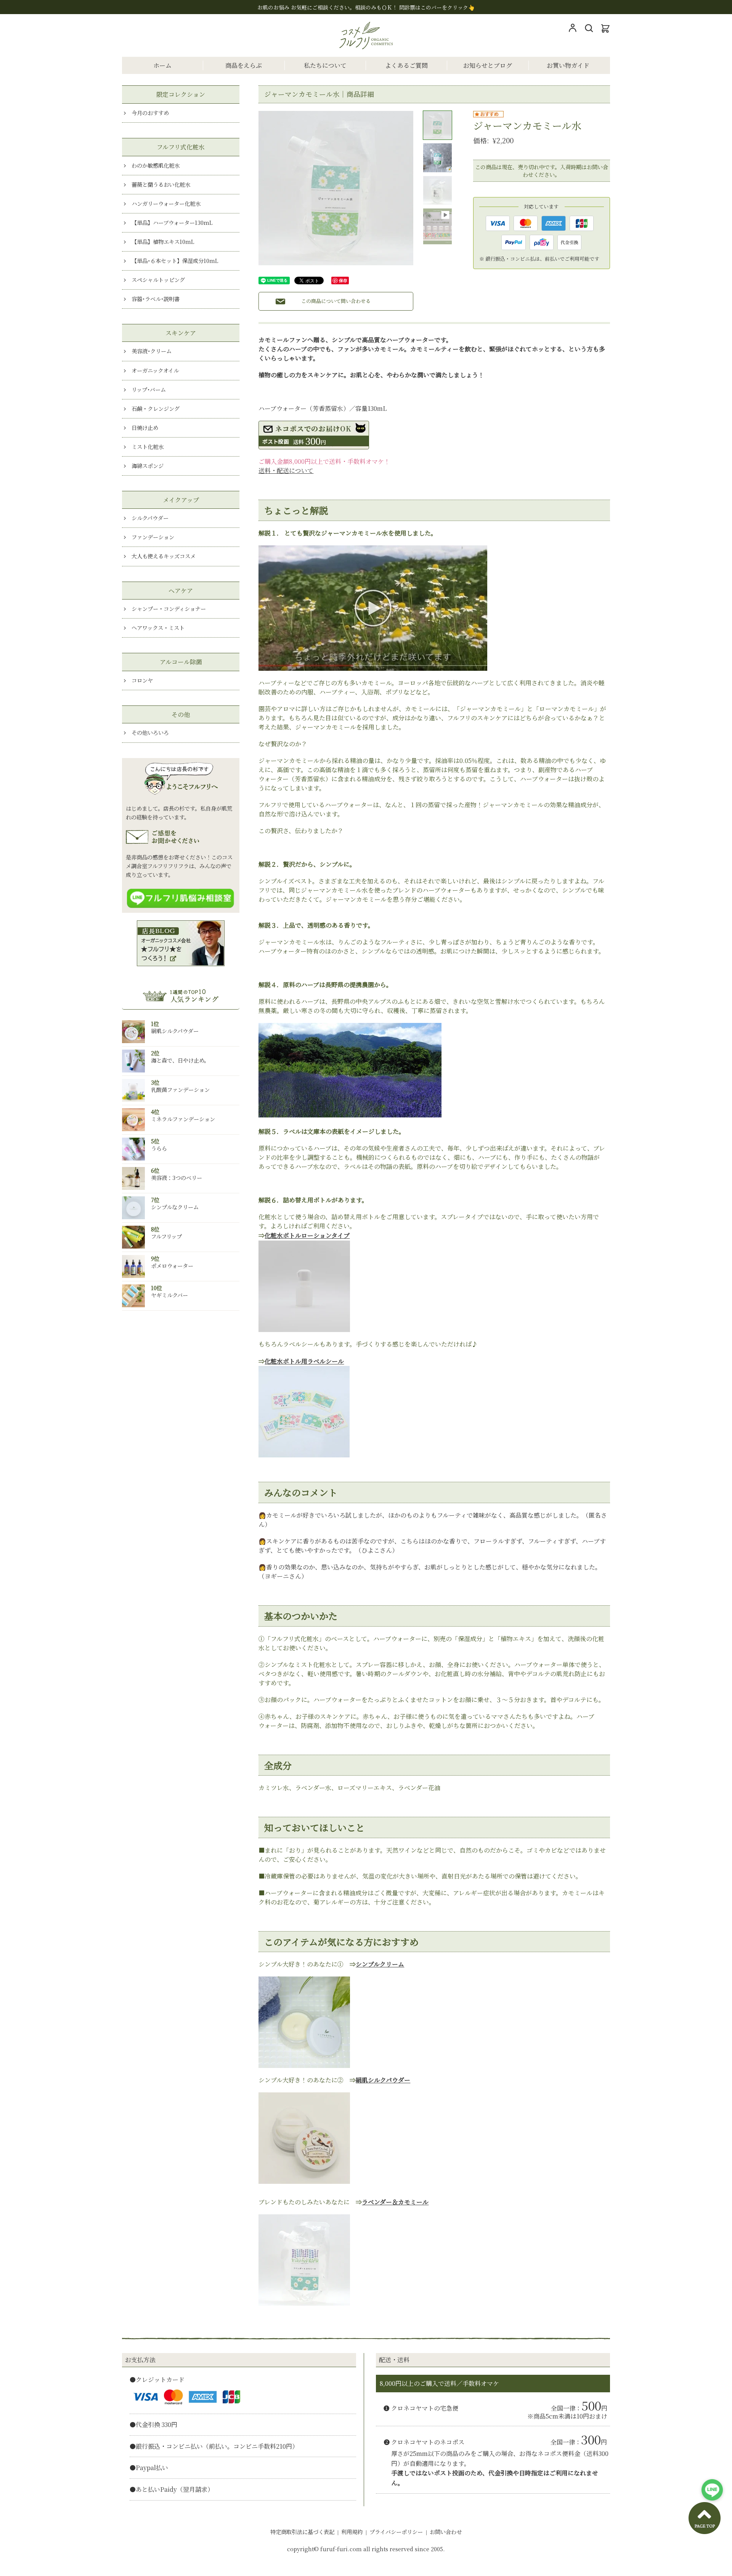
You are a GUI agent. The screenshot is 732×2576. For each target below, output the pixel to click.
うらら (159, 1148)
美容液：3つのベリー (177, 1177)
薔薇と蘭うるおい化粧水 (161, 184)
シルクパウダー (150, 518)
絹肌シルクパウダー (175, 1031)
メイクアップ (181, 500)
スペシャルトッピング (158, 280)
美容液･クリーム (152, 351)
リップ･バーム (149, 389)
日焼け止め (145, 427)
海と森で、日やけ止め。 (180, 1060)
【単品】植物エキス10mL (163, 241)
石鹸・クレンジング (156, 408)
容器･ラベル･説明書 (156, 299)
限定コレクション (181, 94)
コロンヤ (142, 680)
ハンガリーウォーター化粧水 (166, 203)
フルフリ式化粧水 (181, 147)
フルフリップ (166, 1236)
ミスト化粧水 (148, 446)
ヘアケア (181, 591)
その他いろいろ (150, 732)
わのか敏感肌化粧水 (156, 165)
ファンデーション (153, 537)
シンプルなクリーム (175, 1207)
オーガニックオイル (155, 370)
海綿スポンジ (148, 466)
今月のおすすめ (150, 113)
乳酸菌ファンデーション (180, 1089)
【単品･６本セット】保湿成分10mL (175, 260)
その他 (181, 714)
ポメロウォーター (172, 1266)
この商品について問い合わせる (336, 301)
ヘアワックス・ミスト (158, 628)
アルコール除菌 (181, 662)
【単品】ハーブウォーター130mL (172, 222)
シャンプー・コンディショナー (169, 608)
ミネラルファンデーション (183, 1119)
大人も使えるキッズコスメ (164, 556)
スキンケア (181, 333)
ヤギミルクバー (169, 1295)
